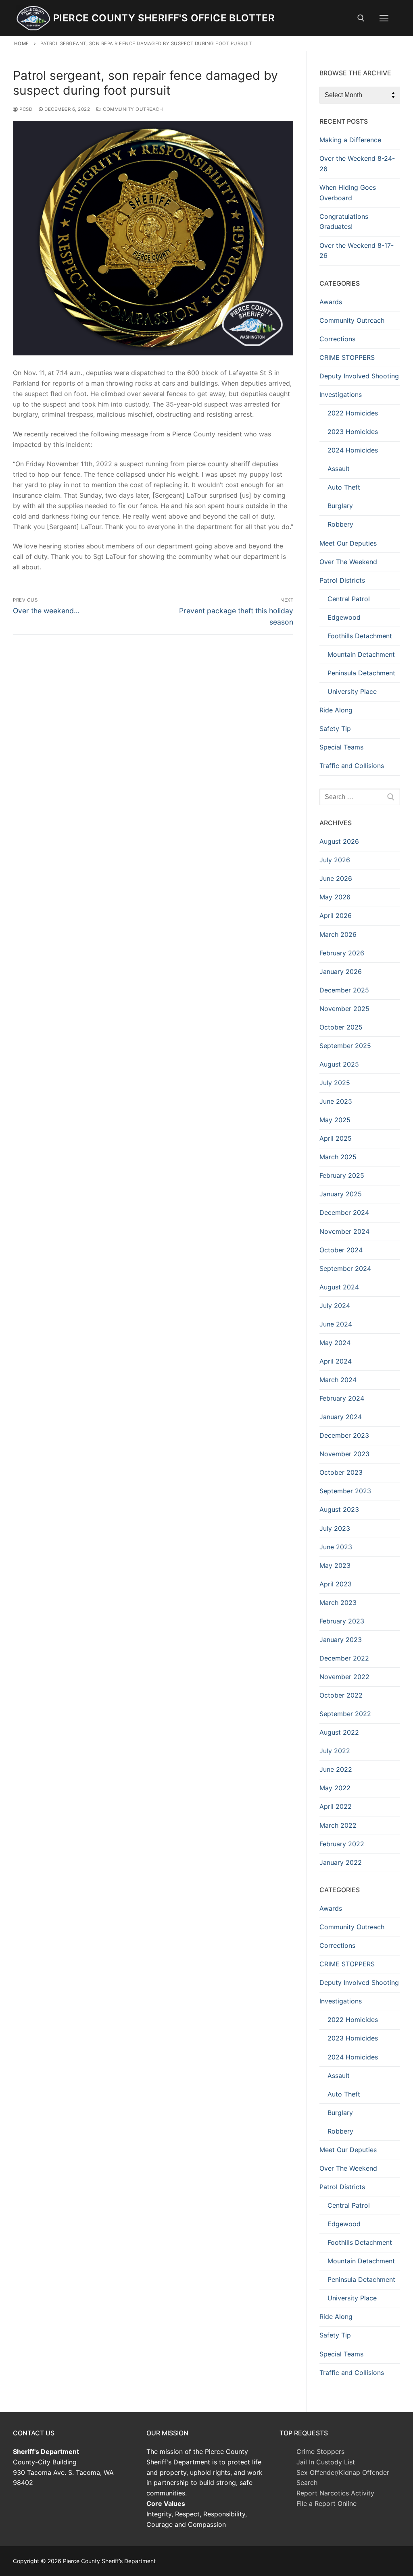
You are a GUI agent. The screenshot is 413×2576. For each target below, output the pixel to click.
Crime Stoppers (320, 2451)
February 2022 (342, 1844)
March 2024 (338, 1380)
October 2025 (341, 1027)
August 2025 (339, 1064)
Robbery (340, 524)
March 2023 (338, 1602)
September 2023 (345, 1491)
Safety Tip (335, 729)
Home (22, 44)
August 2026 (339, 841)
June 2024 (336, 1324)
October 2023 (341, 1472)
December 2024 (344, 1212)
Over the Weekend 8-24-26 (357, 164)
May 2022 (335, 1788)
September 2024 (345, 1268)
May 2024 (335, 1343)
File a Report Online (326, 2503)
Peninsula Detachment (361, 673)
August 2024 (339, 1287)
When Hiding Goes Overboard (348, 193)
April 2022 (336, 1806)
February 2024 (342, 1398)
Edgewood (344, 617)
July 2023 (335, 1528)
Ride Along (336, 710)
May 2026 (335, 897)
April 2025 (336, 1138)
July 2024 (335, 1306)
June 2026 (336, 878)
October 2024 (341, 1250)
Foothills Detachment (360, 636)
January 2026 (341, 971)
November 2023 (344, 1454)
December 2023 (344, 1435)
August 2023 (339, 1509)
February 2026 (342, 953)
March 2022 (338, 1825)
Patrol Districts (342, 580)
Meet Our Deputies (348, 543)
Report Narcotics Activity (335, 2493)
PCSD (25, 109)
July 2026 (335, 860)
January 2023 (341, 1640)
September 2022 (345, 1714)
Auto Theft (344, 487)
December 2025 (344, 990)
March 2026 (338, 934)
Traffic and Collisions (352, 766)
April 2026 (336, 915)
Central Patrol (349, 599)
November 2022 (344, 1677)
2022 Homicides (353, 413)
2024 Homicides (353, 450)
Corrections (337, 339)
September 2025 (345, 1046)
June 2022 (336, 1769)
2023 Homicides (353, 432)
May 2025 (335, 1120)
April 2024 (336, 1361)
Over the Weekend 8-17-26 (357, 251)
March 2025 (338, 1157)
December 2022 (344, 1658)
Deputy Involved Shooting (359, 376)
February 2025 (342, 1175)
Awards (331, 302)
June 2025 (336, 1101)
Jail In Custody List (326, 2462)
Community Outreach (132, 109)
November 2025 (344, 1009)
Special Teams (341, 747)
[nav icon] (384, 18)
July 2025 (335, 1083)
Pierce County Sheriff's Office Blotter (164, 18)
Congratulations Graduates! (344, 222)
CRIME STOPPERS (347, 357)
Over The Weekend (348, 562)
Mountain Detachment (361, 654)
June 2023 (336, 1547)
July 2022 (335, 1751)
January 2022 (341, 1862)
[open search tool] (361, 18)
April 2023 (336, 1584)
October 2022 (341, 1695)
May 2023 (335, 1565)
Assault (339, 469)
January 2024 (341, 1417)
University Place (352, 691)
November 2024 (344, 1231)
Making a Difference (350, 140)
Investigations (341, 394)
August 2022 (339, 1732)
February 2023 (342, 1621)
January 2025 (341, 1194)
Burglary (340, 506)
